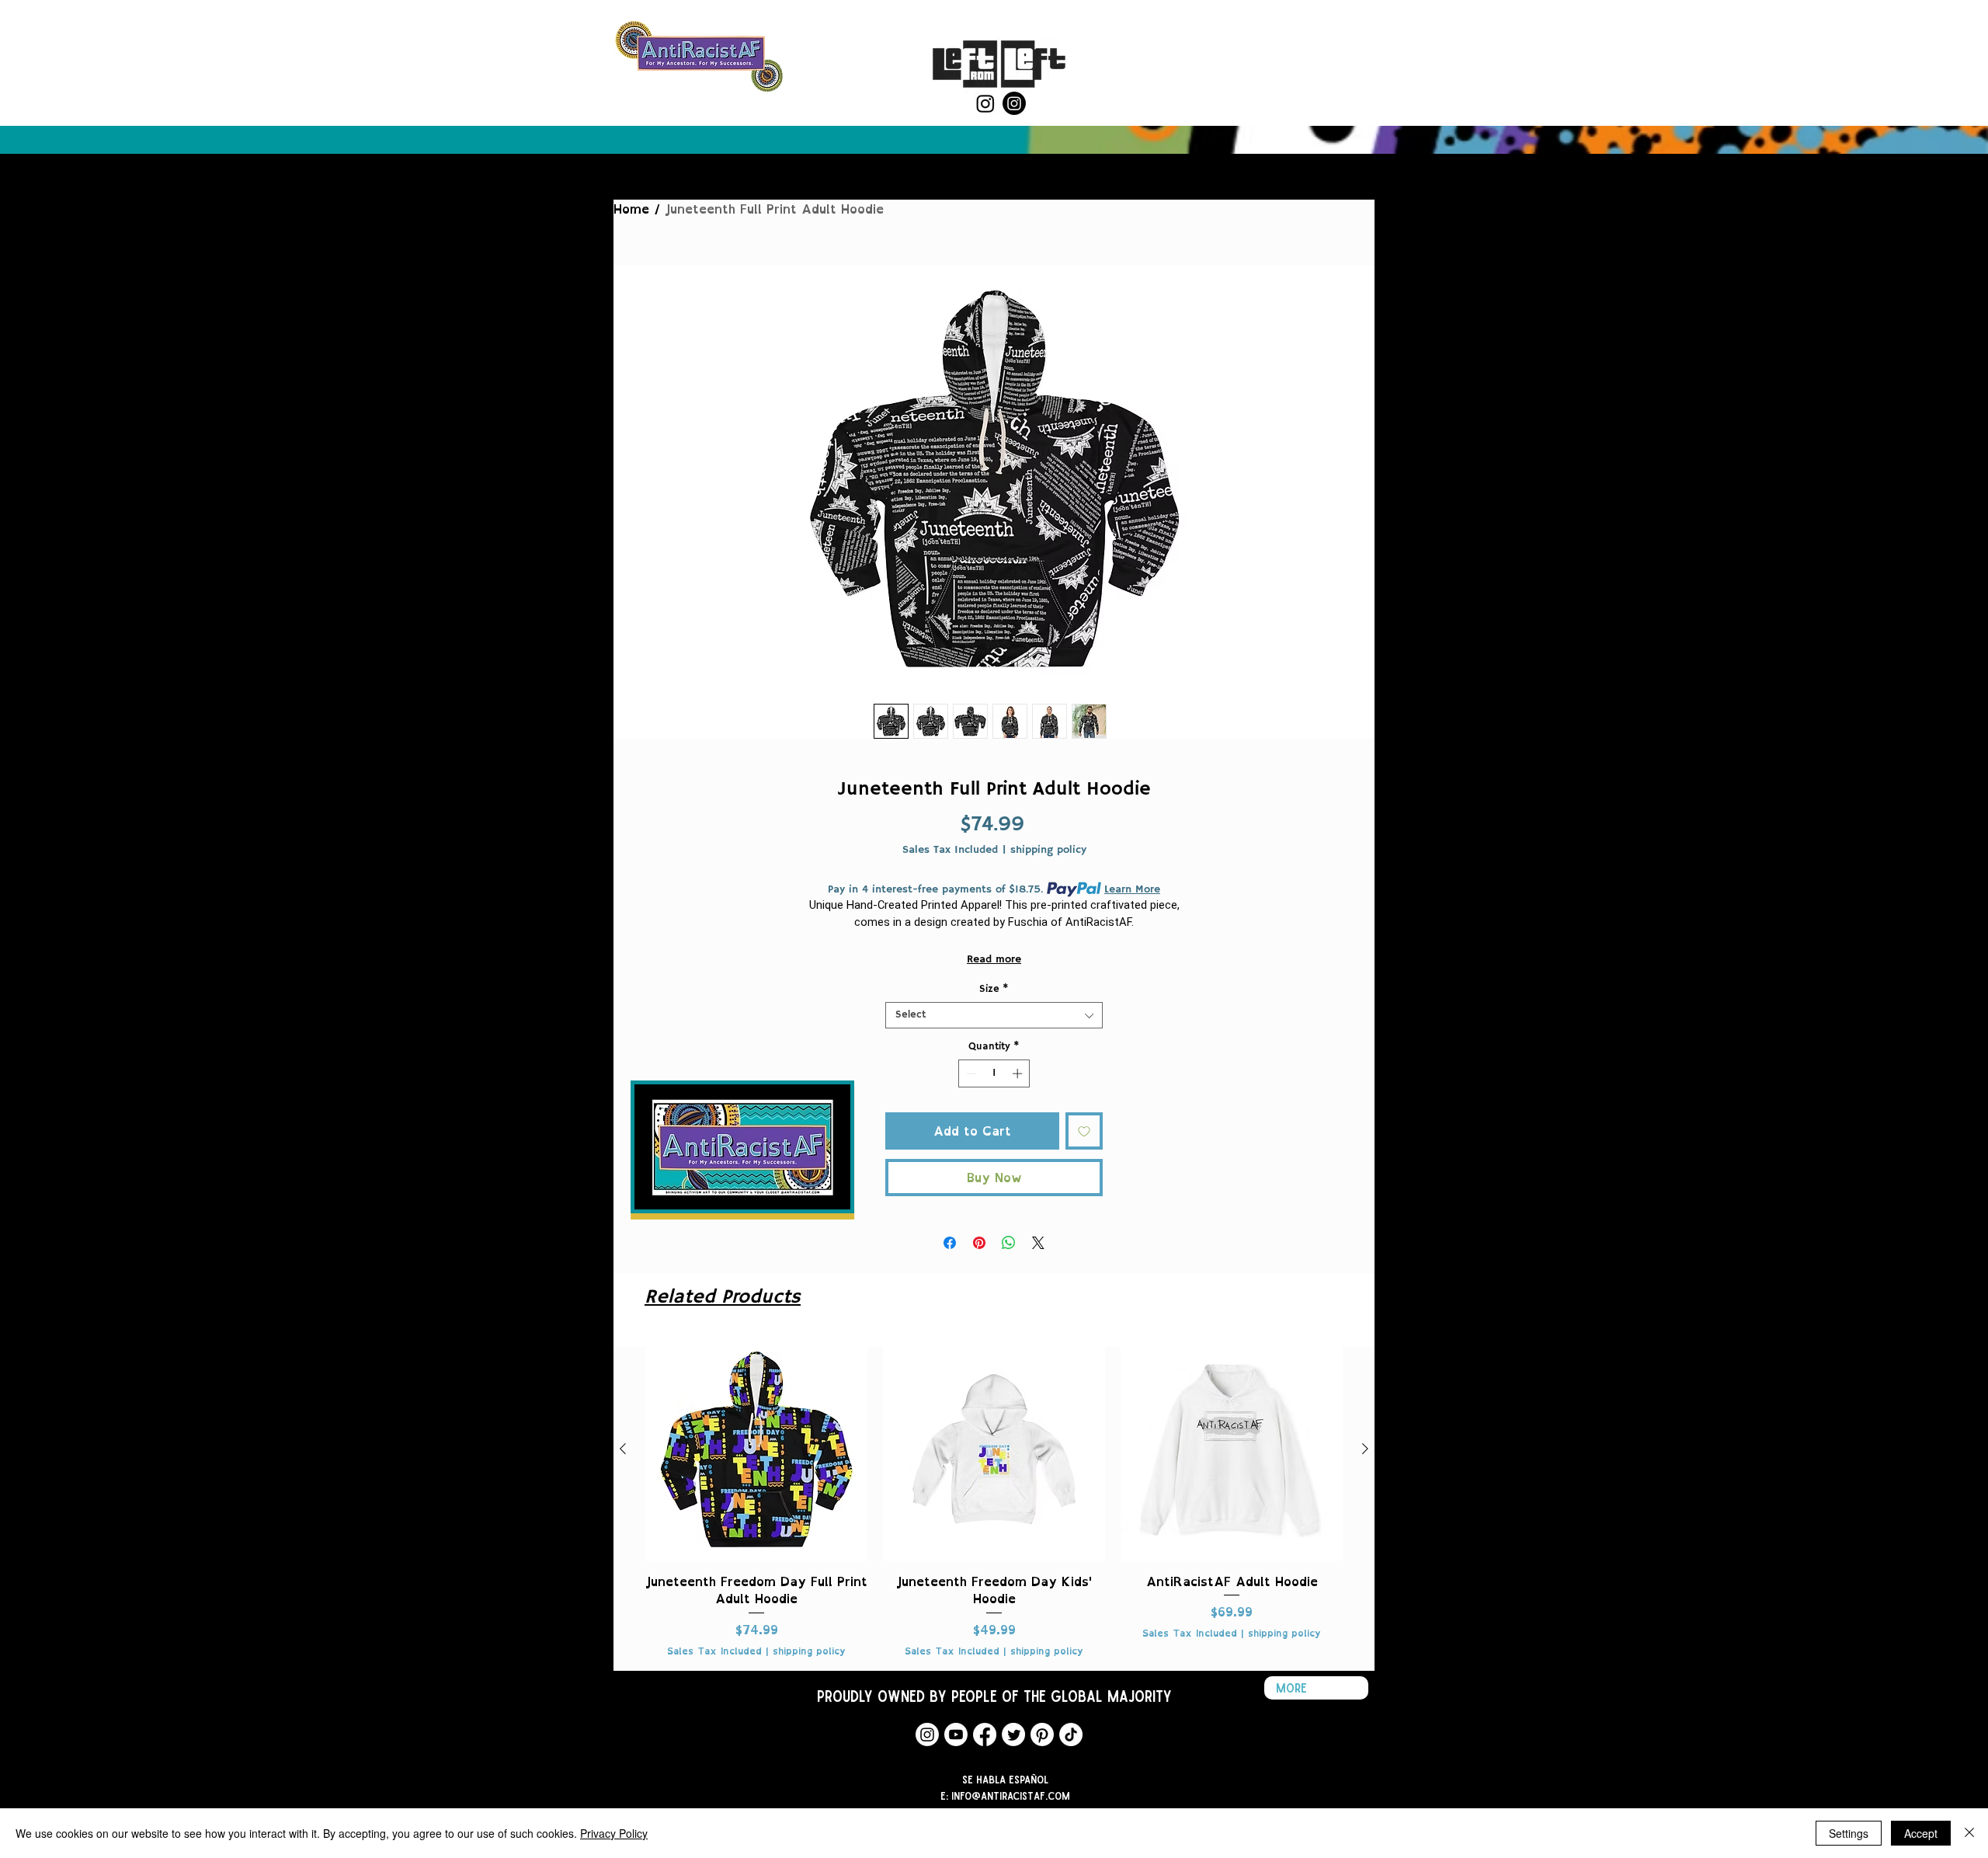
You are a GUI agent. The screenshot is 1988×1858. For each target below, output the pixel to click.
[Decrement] (970, 1073)
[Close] (1969, 1833)
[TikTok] (1071, 1734)
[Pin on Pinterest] (979, 1243)
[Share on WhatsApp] (1009, 1243)
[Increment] (1019, 1073)
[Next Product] (1365, 1449)
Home (631, 209)
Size (994, 990)
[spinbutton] (994, 1073)
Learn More (1132, 889)
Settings (1849, 1833)
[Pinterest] (1042, 1734)
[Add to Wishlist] (1084, 1131)
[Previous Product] (623, 1449)
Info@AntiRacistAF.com (1011, 1795)
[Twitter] (1013, 1734)
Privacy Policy (614, 1833)
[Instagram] (985, 103)
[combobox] (994, 1015)
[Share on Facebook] (950, 1243)
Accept (1921, 1833)
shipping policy (1048, 850)
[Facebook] (985, 1734)
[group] (994, 1498)
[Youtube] (956, 1734)
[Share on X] (1038, 1243)
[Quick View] (756, 1449)
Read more (994, 959)
